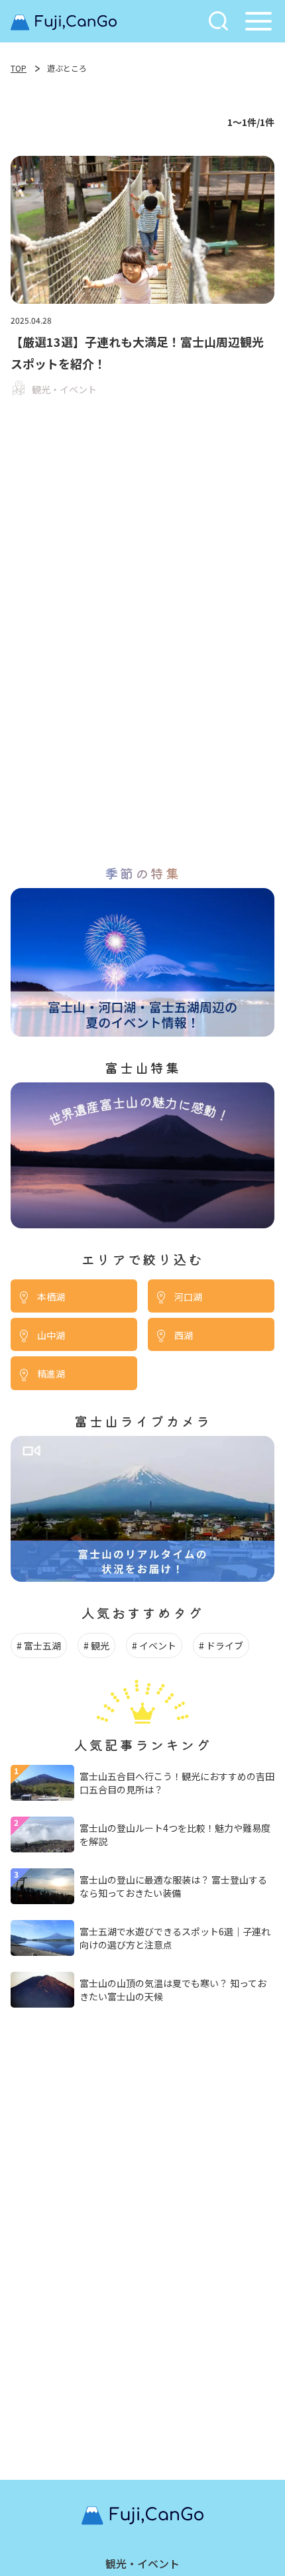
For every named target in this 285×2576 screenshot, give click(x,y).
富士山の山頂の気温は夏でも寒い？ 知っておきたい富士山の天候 (173, 1990)
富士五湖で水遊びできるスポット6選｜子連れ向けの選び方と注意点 (175, 1938)
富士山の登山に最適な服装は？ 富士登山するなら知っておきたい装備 (173, 1886)
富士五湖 (42, 1645)
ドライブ (225, 1645)
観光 (100, 1645)
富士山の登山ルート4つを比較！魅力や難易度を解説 (175, 1835)
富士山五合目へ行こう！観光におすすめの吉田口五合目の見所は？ (177, 1783)
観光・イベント (142, 2563)
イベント (158, 1645)
